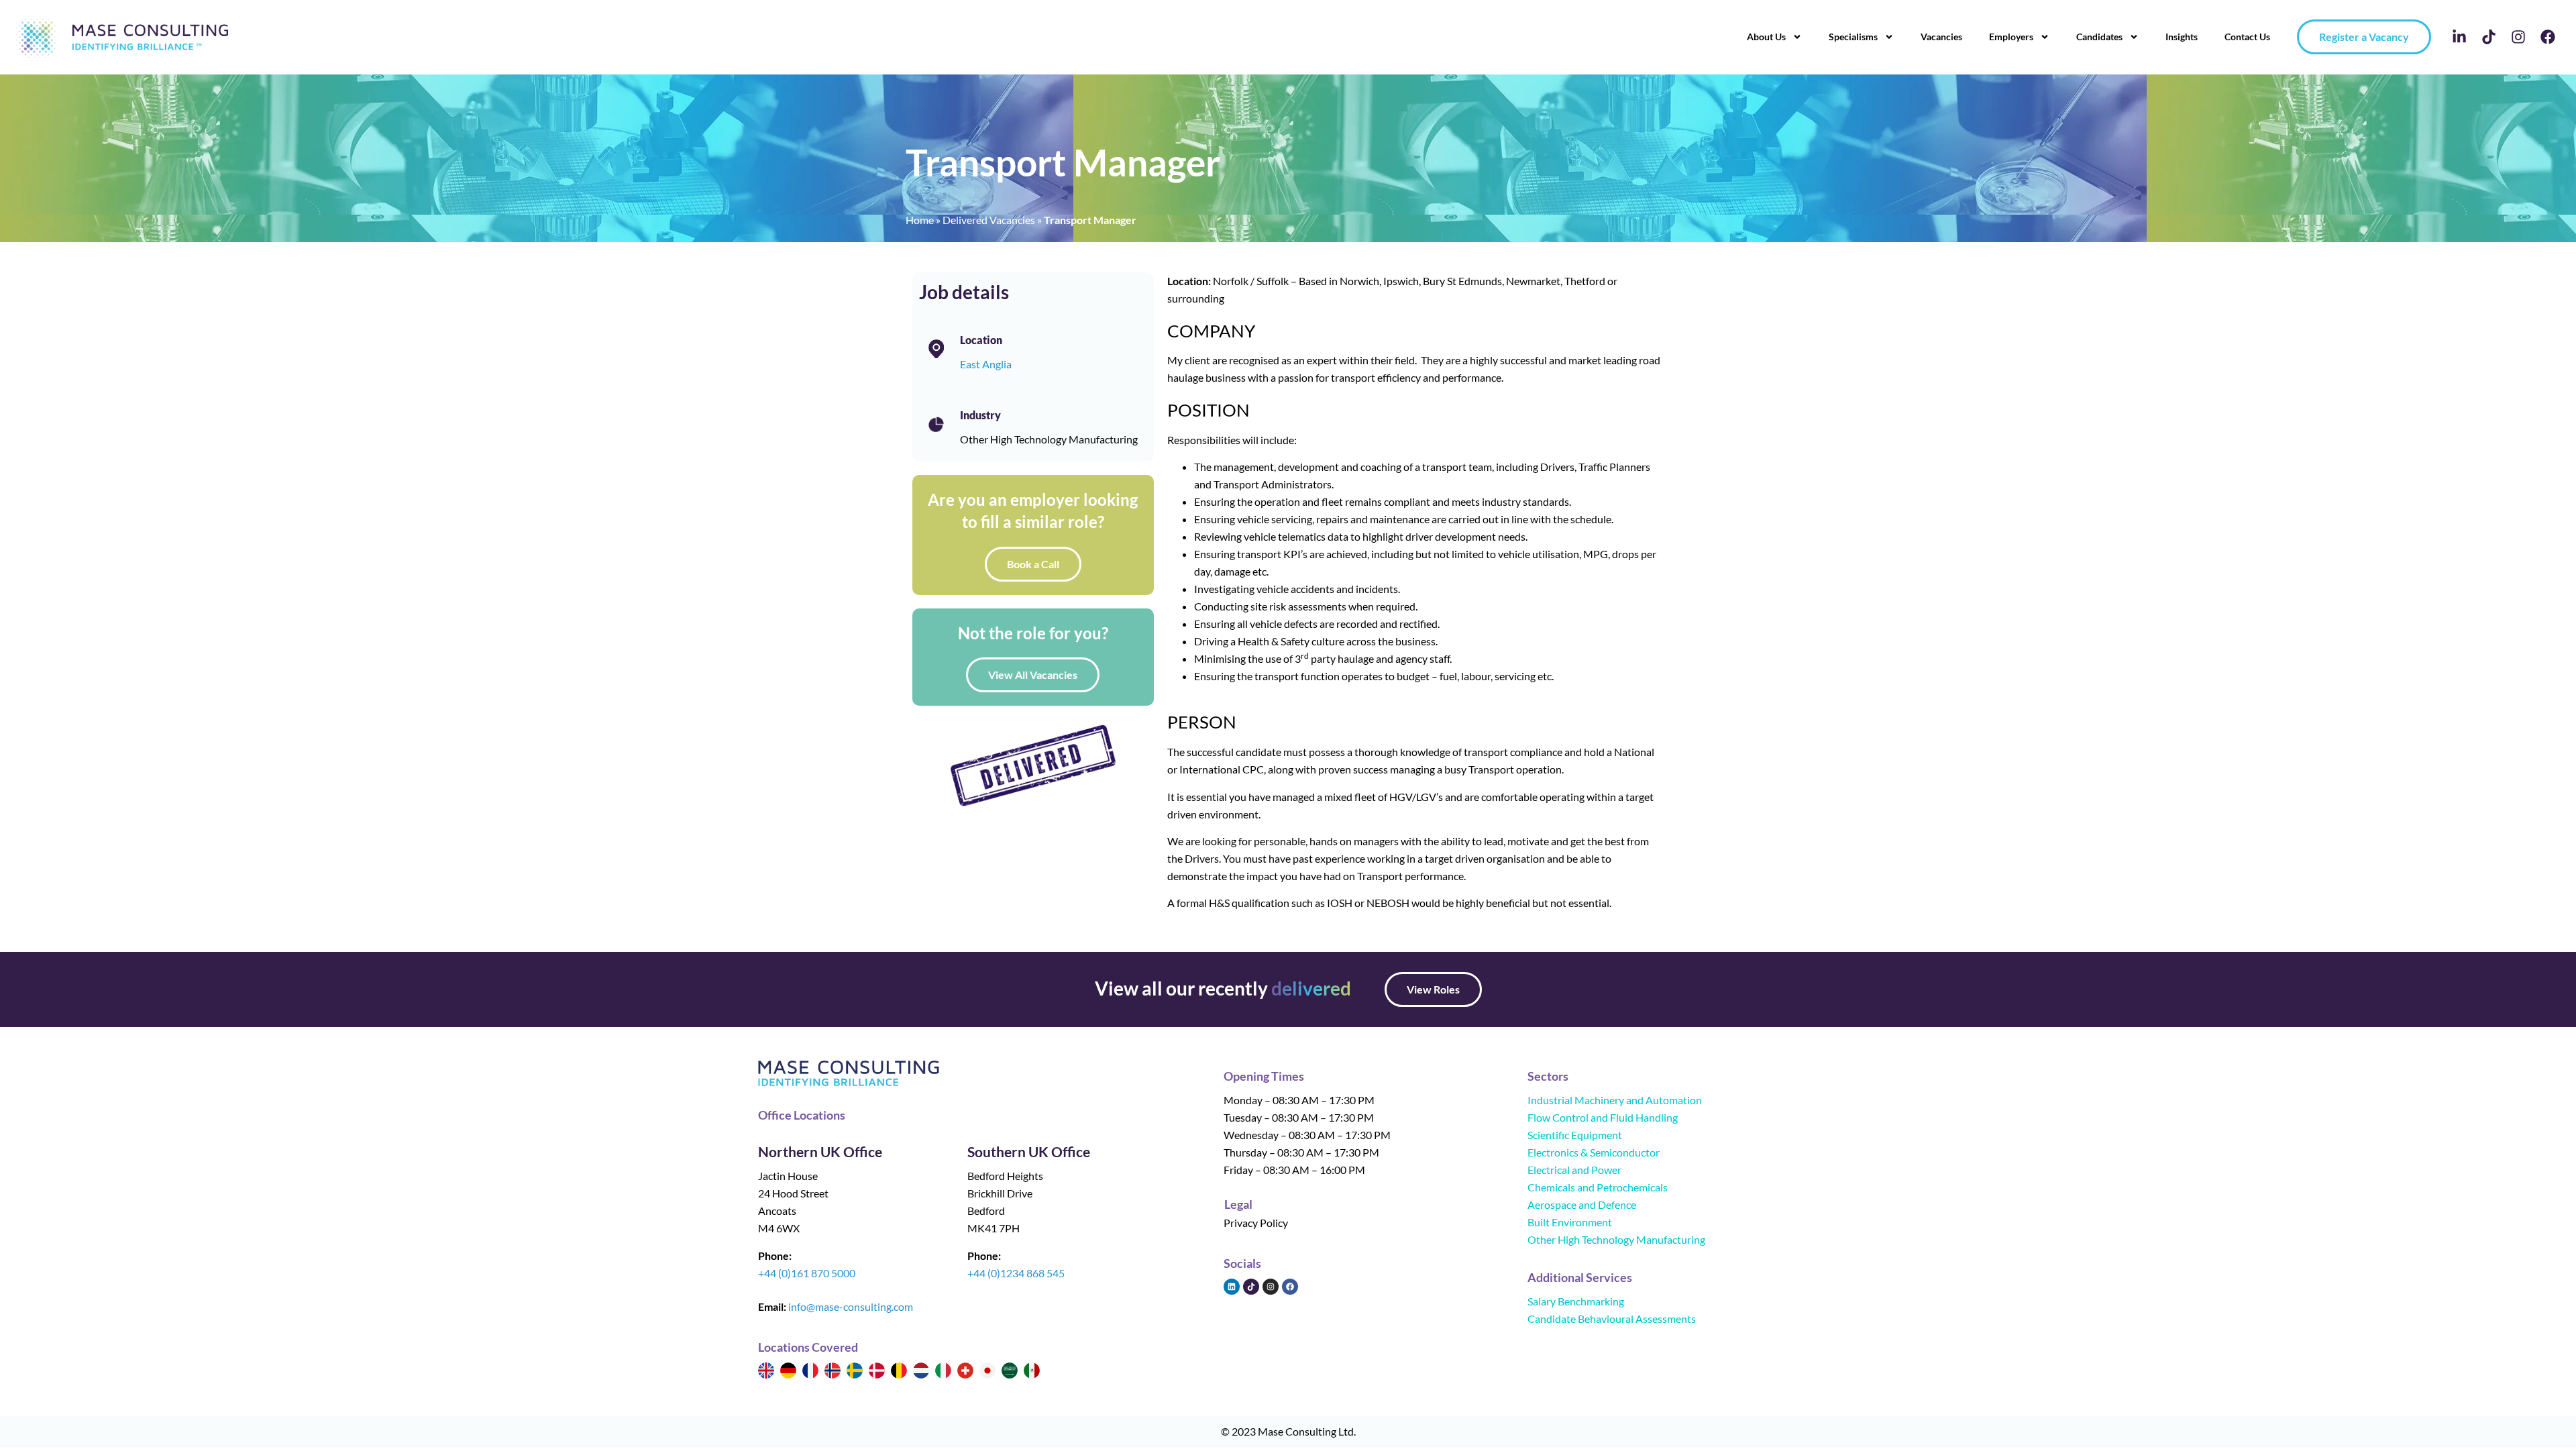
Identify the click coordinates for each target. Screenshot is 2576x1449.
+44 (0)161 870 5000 (807, 1273)
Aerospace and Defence (1582, 1204)
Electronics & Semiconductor (1594, 1152)
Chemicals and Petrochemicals (1598, 1187)
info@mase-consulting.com (851, 1306)
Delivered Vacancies (989, 220)
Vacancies (1941, 37)
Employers (2011, 37)
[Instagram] (2518, 37)
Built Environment (1570, 1222)
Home (920, 220)
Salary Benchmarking (1576, 1301)
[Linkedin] (1232, 1287)
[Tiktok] (2489, 37)
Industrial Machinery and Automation (1615, 1100)
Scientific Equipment (1575, 1135)
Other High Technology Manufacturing (1616, 1239)
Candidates (2099, 37)
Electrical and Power (1574, 1170)
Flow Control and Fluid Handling (1603, 1117)
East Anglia (986, 364)
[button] (1433, 989)
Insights (2182, 37)
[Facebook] (2548, 37)
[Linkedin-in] (2459, 37)
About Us (1766, 37)
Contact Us (2247, 37)
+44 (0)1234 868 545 (1016, 1273)
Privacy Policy (1256, 1223)
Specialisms (1853, 37)
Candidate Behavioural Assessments (1612, 1319)
